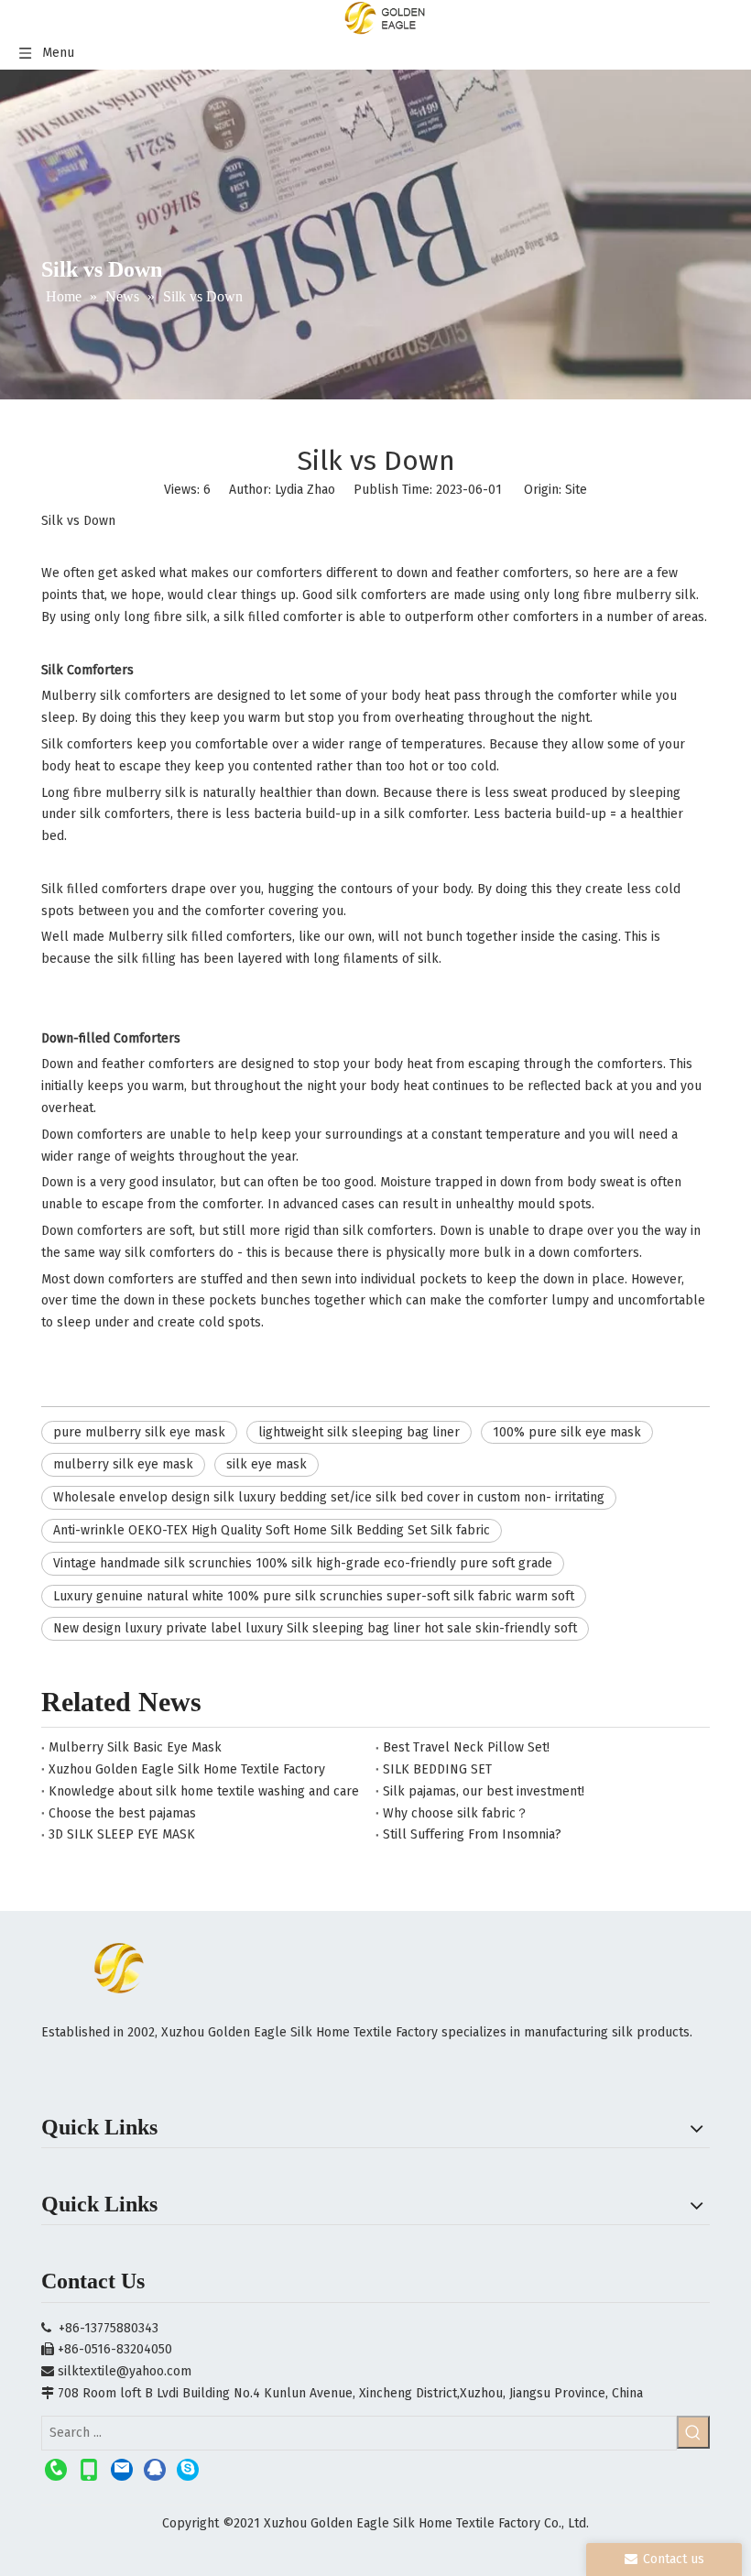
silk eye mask (267, 1464)
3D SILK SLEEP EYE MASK (122, 1834)
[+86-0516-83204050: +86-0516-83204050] (56, 2470)
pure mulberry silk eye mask (139, 1432)
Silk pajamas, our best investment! (484, 1791)
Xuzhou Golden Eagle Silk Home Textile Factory (187, 1769)
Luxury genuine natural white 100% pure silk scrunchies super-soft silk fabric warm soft (314, 1596)
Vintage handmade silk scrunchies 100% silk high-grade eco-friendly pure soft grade (303, 1563)
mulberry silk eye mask (123, 1464)
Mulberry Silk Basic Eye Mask (135, 1747)
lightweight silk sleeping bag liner (359, 1432)
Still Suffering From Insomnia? (472, 1834)
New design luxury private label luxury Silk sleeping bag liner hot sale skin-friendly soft (315, 1628)
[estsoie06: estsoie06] (188, 2470)
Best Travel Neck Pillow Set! (466, 1747)
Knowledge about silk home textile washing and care (204, 1791)
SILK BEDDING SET (437, 1769)
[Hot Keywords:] (693, 2432)
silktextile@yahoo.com (125, 2371)
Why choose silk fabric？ (456, 1813)
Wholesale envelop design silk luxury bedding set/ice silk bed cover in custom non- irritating (329, 1497)
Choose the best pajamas (122, 1813)
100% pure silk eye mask (567, 1432)
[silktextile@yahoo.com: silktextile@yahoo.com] (122, 2470)
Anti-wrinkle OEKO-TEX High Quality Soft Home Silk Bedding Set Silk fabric (272, 1530)
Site (576, 490)
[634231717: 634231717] (155, 2470)
